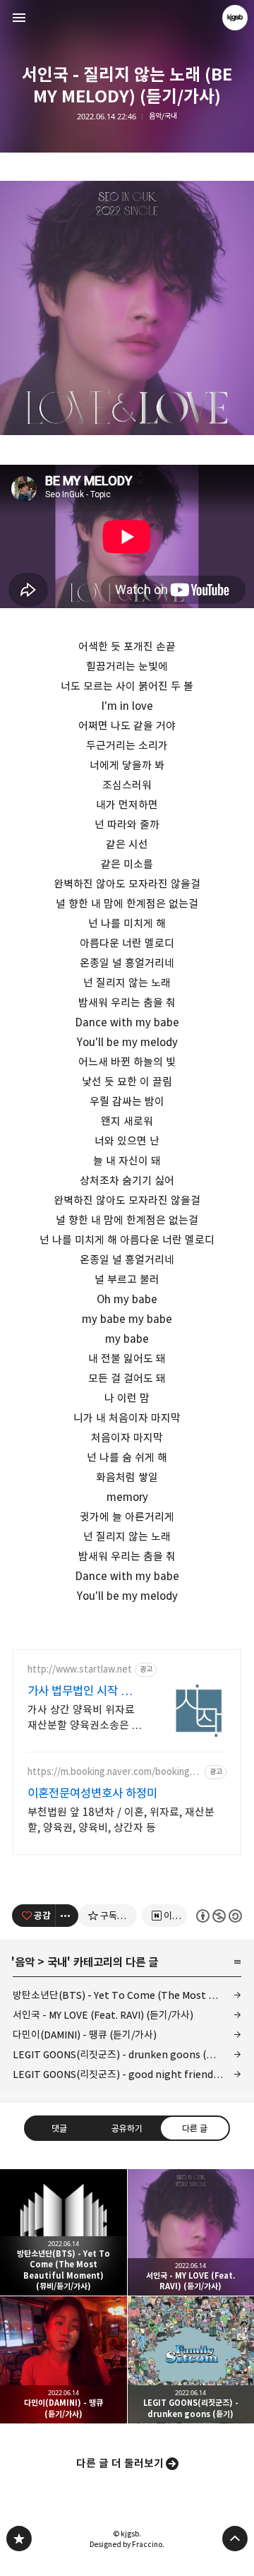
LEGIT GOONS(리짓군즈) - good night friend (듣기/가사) (127, 2074)
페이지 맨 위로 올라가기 (235, 2539)
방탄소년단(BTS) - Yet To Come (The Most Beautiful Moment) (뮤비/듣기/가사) (127, 1995)
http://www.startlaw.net (80, 1669)
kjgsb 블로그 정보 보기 (235, 18)
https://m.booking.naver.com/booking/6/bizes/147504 (110, 1772)
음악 (25, 1962)
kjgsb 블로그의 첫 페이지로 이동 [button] (127, 18)
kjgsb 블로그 (19, 2539)
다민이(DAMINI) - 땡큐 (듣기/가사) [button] (64, 2360)
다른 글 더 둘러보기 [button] (120, 2463)
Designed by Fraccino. (127, 2544)
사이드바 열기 (19, 18)
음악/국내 (163, 116)
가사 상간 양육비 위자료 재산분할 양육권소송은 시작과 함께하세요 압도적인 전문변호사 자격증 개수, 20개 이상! (85, 1718)
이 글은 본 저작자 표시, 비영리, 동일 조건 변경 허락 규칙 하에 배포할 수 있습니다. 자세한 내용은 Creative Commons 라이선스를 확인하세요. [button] (219, 1915)
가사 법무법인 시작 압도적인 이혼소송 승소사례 (85, 1691)
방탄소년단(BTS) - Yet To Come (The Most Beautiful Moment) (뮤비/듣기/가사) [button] (64, 2233)
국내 (57, 1962)
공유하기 (127, 2127)
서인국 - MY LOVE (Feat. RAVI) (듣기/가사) (103, 2015)
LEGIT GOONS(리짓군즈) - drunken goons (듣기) (120, 2054)
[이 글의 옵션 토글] (67, 1916)
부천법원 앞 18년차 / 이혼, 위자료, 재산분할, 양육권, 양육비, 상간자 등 (121, 1820)
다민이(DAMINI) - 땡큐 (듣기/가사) (85, 2035)
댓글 (59, 2127)
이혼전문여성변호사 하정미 (92, 1793)
